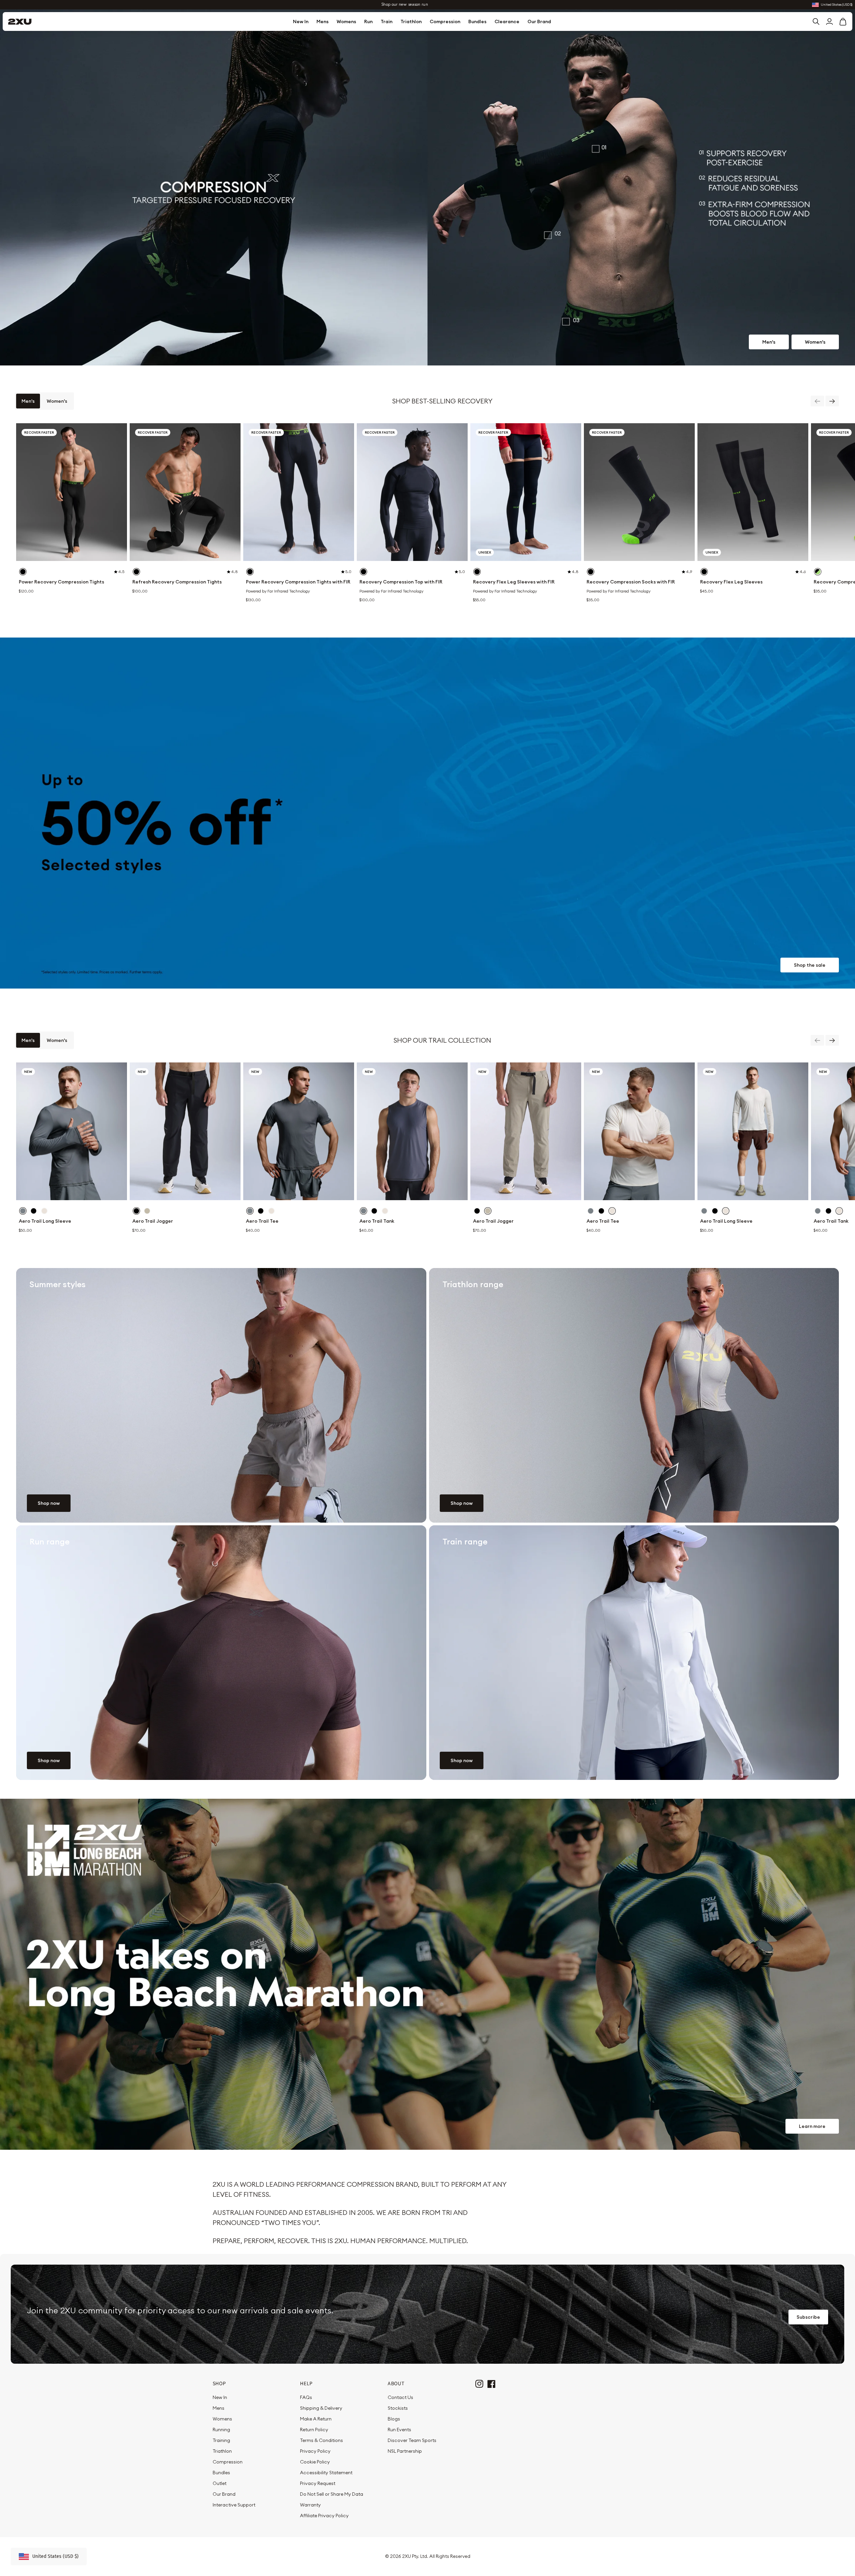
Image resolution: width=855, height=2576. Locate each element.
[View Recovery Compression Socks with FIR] (639, 492)
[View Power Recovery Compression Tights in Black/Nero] (23, 572)
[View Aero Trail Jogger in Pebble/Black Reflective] (147, 1211)
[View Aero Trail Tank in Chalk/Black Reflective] (385, 1211)
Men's (769, 342)
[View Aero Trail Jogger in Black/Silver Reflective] (136, 1211)
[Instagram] (479, 2383)
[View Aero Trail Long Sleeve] (72, 1131)
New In (301, 21)
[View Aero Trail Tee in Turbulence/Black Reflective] (250, 1211)
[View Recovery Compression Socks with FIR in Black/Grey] (591, 572)
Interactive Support (234, 2505)
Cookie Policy (315, 2462)
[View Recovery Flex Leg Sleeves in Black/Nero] (704, 572)
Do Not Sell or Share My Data (332, 2494)
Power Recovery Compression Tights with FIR (298, 582)
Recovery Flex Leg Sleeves (731, 582)
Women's (815, 342)
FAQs (306, 2397)
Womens (346, 21)
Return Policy (314, 2430)
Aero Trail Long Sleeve (45, 1221)
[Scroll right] (832, 401)
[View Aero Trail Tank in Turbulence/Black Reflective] (364, 1211)
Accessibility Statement (326, 2473)
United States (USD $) (837, 5)
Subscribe (808, 2317)
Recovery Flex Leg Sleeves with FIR (514, 582)
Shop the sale (810, 965)
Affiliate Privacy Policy (324, 2516)
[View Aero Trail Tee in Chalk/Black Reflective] (271, 1211)
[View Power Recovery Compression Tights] (72, 492)
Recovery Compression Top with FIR (401, 582)
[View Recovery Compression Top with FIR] (412, 492)
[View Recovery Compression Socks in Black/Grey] (818, 572)
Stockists (398, 2408)
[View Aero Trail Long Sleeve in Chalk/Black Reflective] (44, 1211)
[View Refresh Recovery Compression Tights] (185, 492)
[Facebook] (491, 2383)
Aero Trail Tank (377, 1221)
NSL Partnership (405, 2451)
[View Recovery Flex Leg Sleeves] (753, 492)
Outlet (220, 2483)
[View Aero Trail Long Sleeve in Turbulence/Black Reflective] (23, 1211)
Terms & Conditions (322, 2440)
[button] (843, 21)
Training (221, 2440)
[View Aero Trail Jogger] (185, 1131)
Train (387, 21)
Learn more (812, 2126)
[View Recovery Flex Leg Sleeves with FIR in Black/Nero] (477, 572)
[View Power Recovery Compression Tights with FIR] (299, 492)
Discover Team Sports (412, 2440)
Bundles (477, 21)
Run (368, 21)
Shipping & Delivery (321, 2408)
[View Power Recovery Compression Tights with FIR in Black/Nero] (250, 572)
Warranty (310, 2505)
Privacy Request (318, 2483)
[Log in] (829, 21)
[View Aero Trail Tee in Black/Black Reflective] (261, 1211)
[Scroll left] (817, 401)
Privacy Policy (315, 2451)
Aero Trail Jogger (153, 1221)
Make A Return (316, 2419)
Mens (323, 21)
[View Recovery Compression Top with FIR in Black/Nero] (364, 572)
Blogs (394, 2419)
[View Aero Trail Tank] (412, 1131)
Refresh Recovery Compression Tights (177, 582)
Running (221, 2430)
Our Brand (539, 21)
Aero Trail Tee (262, 1221)
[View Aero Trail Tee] (299, 1131)
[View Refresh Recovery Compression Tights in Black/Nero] (136, 572)
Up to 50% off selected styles (405, 5)
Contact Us (400, 2397)
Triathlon (411, 21)
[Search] (816, 21)
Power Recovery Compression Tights (61, 582)
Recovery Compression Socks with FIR (631, 582)
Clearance (507, 21)
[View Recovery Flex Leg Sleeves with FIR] (526, 492)
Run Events (399, 2430)
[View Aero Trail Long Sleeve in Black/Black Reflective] (34, 1211)
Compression (445, 21)
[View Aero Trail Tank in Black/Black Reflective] (374, 1211)
